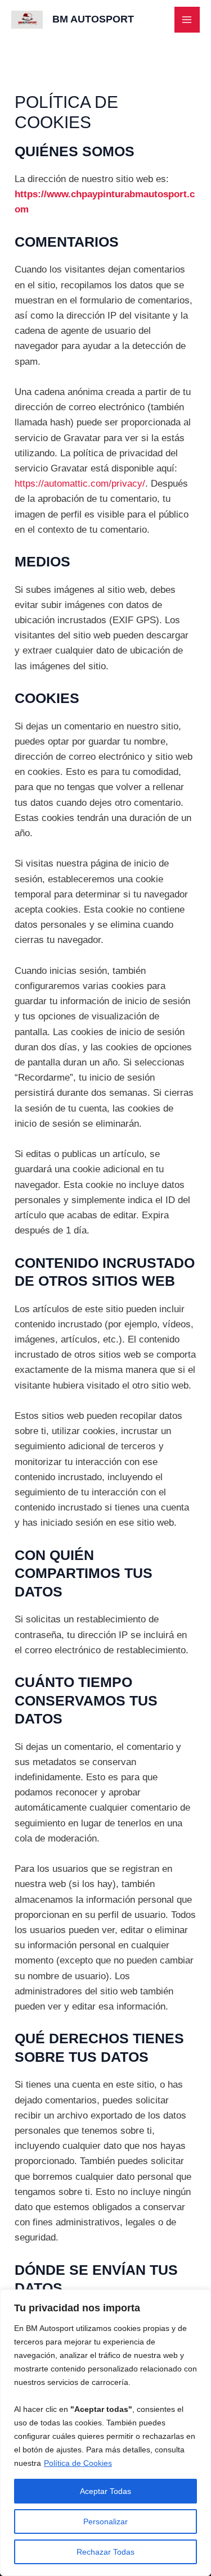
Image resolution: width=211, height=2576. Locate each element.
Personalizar (105, 2521)
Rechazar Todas (105, 2552)
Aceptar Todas (105, 2491)
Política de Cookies (78, 2463)
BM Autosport (93, 19)
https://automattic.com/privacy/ (80, 484)
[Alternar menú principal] (187, 20)
